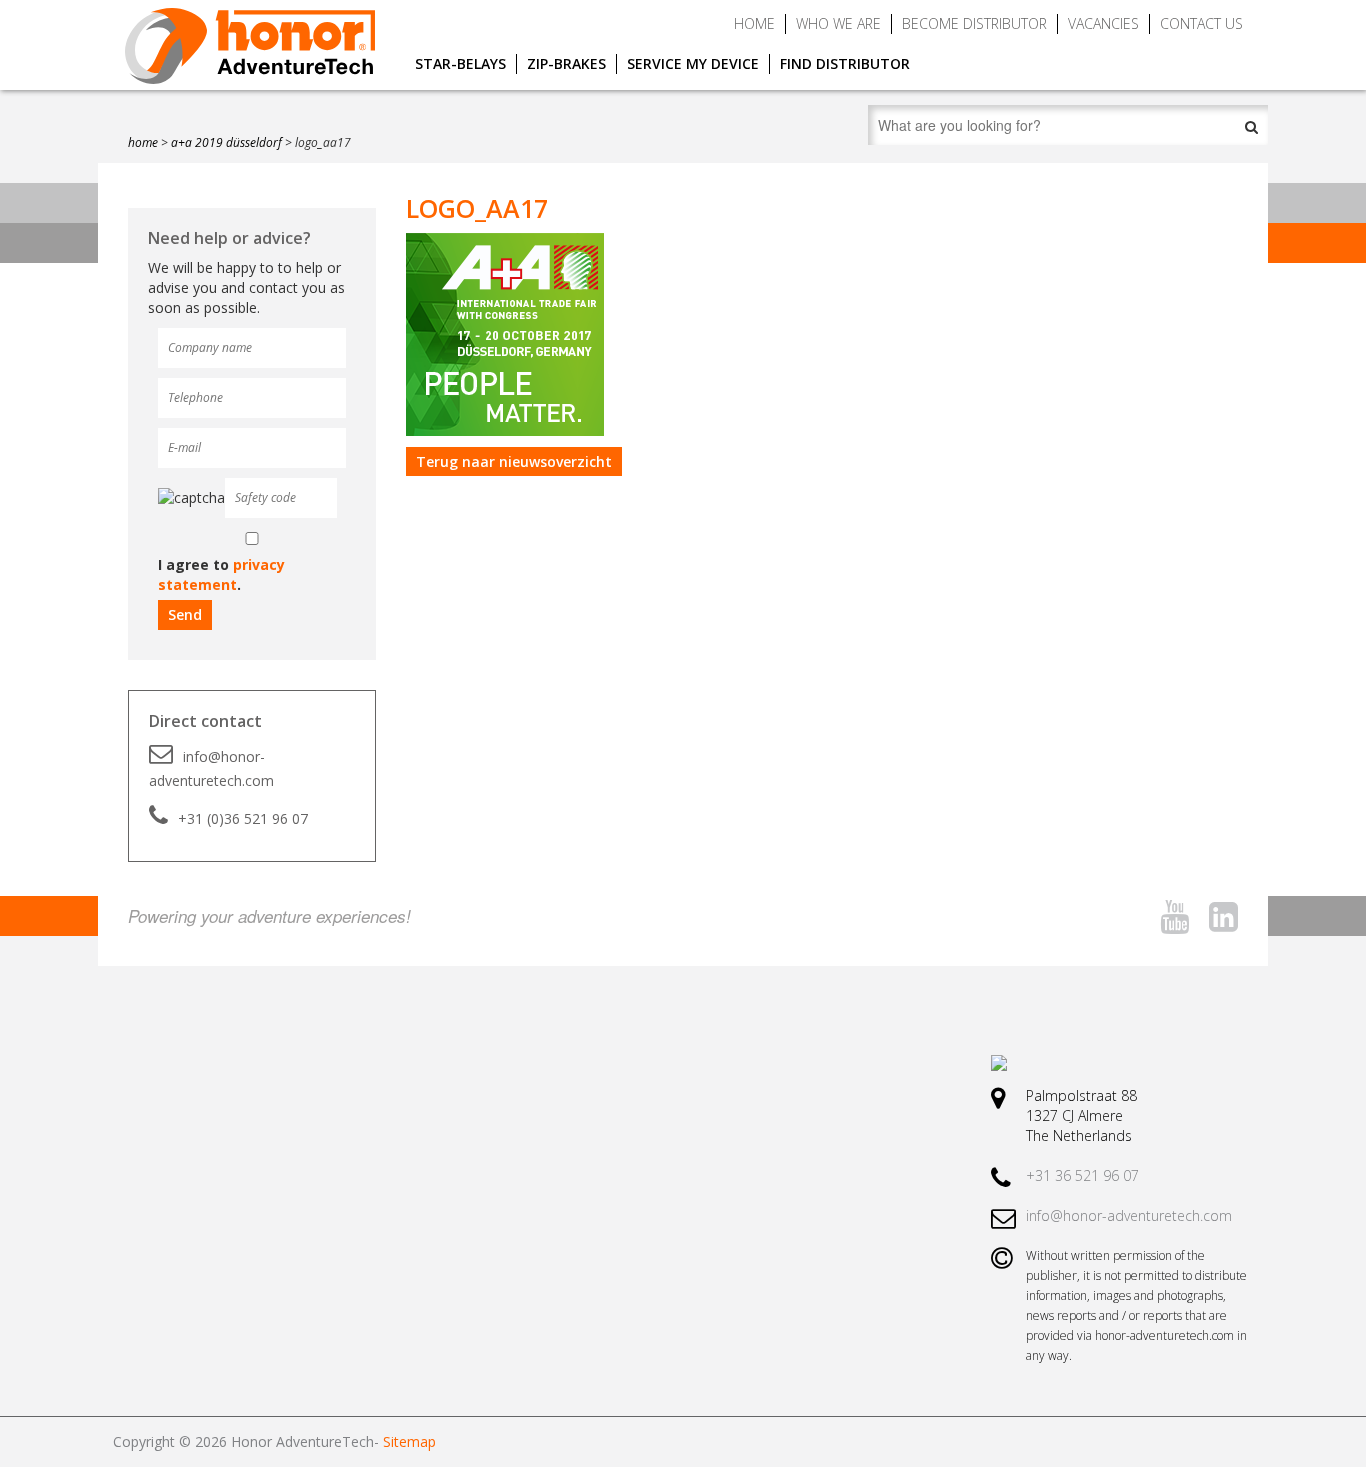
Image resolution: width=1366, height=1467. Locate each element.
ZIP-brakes (566, 63)
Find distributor (845, 63)
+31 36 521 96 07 (1082, 1175)
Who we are (838, 23)
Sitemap (409, 1441)
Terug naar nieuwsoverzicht (514, 461)
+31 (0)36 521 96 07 (243, 818)
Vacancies (1103, 23)
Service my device (693, 63)
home (143, 142)
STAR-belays (460, 63)
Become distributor (974, 23)
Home (754, 23)
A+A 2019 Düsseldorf (226, 142)
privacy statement (221, 574)
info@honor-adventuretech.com (211, 768)
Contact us (1201, 23)
